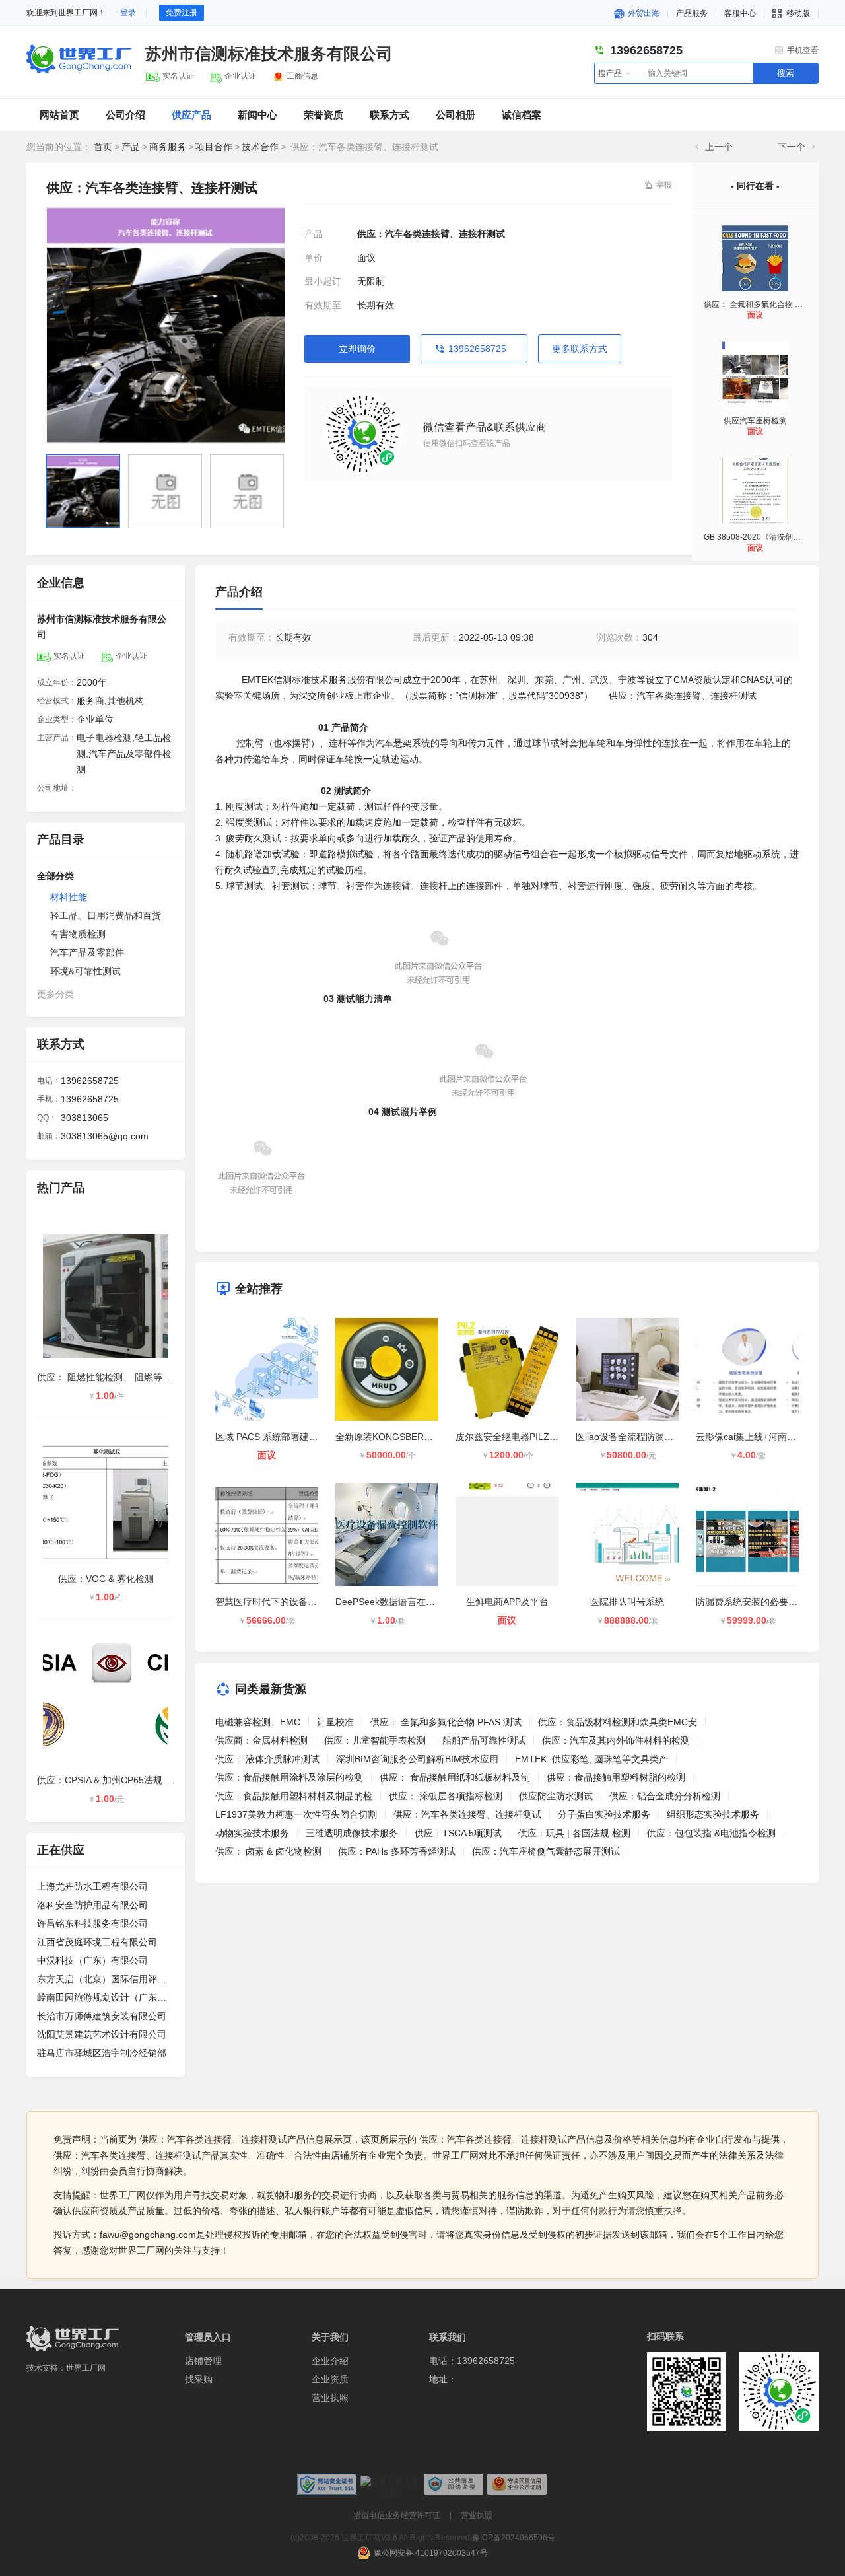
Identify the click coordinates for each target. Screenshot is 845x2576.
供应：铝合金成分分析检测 (665, 1796)
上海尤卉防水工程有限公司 (92, 1886)
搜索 (786, 73)
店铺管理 (203, 2361)
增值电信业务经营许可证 (397, 2515)
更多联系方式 (580, 349)
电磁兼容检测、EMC (258, 1722)
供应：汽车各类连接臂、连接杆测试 (467, 1814)
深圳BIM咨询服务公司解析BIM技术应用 (417, 1759)
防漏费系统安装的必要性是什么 (760, 1602)
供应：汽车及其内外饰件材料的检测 (616, 1740)
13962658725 (477, 349)
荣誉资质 (323, 115)
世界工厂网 (86, 2368)
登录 (128, 13)
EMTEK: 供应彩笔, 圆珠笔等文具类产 (591, 1759)
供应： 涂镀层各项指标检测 (446, 1796)
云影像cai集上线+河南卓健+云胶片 (767, 1437)
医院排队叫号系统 (627, 1602)
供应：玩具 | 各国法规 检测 (574, 1833)
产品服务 (692, 13)
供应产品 (191, 115)
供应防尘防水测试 (556, 1796)
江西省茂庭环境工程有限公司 (97, 1942)
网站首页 (59, 115)
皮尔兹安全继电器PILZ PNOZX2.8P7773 (540, 1437)
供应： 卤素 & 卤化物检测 (268, 1851)
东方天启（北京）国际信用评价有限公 (106, 1979)
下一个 (792, 147)
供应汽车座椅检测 (755, 421)
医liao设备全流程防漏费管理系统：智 (652, 1437)
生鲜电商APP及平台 (507, 1602)
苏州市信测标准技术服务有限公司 (269, 54)
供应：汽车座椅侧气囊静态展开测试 (546, 1851)
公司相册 (456, 115)
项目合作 (214, 147)
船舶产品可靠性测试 (484, 1740)
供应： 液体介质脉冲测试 (267, 1759)
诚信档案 (522, 115)
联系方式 (389, 115)
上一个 (719, 147)
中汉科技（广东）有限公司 (92, 1960)
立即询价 (357, 349)
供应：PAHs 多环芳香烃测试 (397, 1851)
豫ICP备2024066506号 (514, 2538)
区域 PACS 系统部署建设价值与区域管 (294, 1437)
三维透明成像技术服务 (352, 1833)
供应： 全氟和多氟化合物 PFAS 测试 (768, 304)
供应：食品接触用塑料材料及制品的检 (294, 1796)
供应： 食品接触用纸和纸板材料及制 (455, 1777)
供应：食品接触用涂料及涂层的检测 (289, 1777)
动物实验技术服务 (252, 1833)
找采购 (199, 2379)
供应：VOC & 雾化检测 (106, 1579)
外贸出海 (643, 13)
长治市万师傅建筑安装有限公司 (102, 2016)
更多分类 (55, 994)
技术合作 (260, 147)
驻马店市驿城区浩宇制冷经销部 (102, 2053)
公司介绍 (125, 115)
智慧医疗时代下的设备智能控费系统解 (294, 1602)
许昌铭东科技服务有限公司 (92, 1923)
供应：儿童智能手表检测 (375, 1740)
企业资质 (330, 2379)
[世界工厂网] (73, 2339)
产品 (131, 147)
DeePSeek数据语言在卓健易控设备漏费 (418, 1602)
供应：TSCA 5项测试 (458, 1833)
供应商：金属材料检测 (261, 1740)
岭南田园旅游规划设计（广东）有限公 (106, 1997)
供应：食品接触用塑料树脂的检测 (616, 1777)
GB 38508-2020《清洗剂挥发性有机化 (772, 537)
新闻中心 (257, 115)
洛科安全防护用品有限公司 (92, 1905)
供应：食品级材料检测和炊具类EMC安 (618, 1722)
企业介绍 (330, 2361)
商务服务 (168, 147)
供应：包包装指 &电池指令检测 (711, 1833)
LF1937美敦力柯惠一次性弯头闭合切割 (296, 1814)
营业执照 (330, 2398)
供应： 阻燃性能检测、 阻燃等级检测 (114, 1377)
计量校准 (335, 1722)
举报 (664, 185)
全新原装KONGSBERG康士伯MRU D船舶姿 (426, 1437)
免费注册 (182, 13)
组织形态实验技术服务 (713, 1814)
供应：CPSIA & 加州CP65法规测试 (109, 1780)
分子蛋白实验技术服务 (604, 1814)
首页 (103, 147)
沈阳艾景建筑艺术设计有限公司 (102, 2034)
